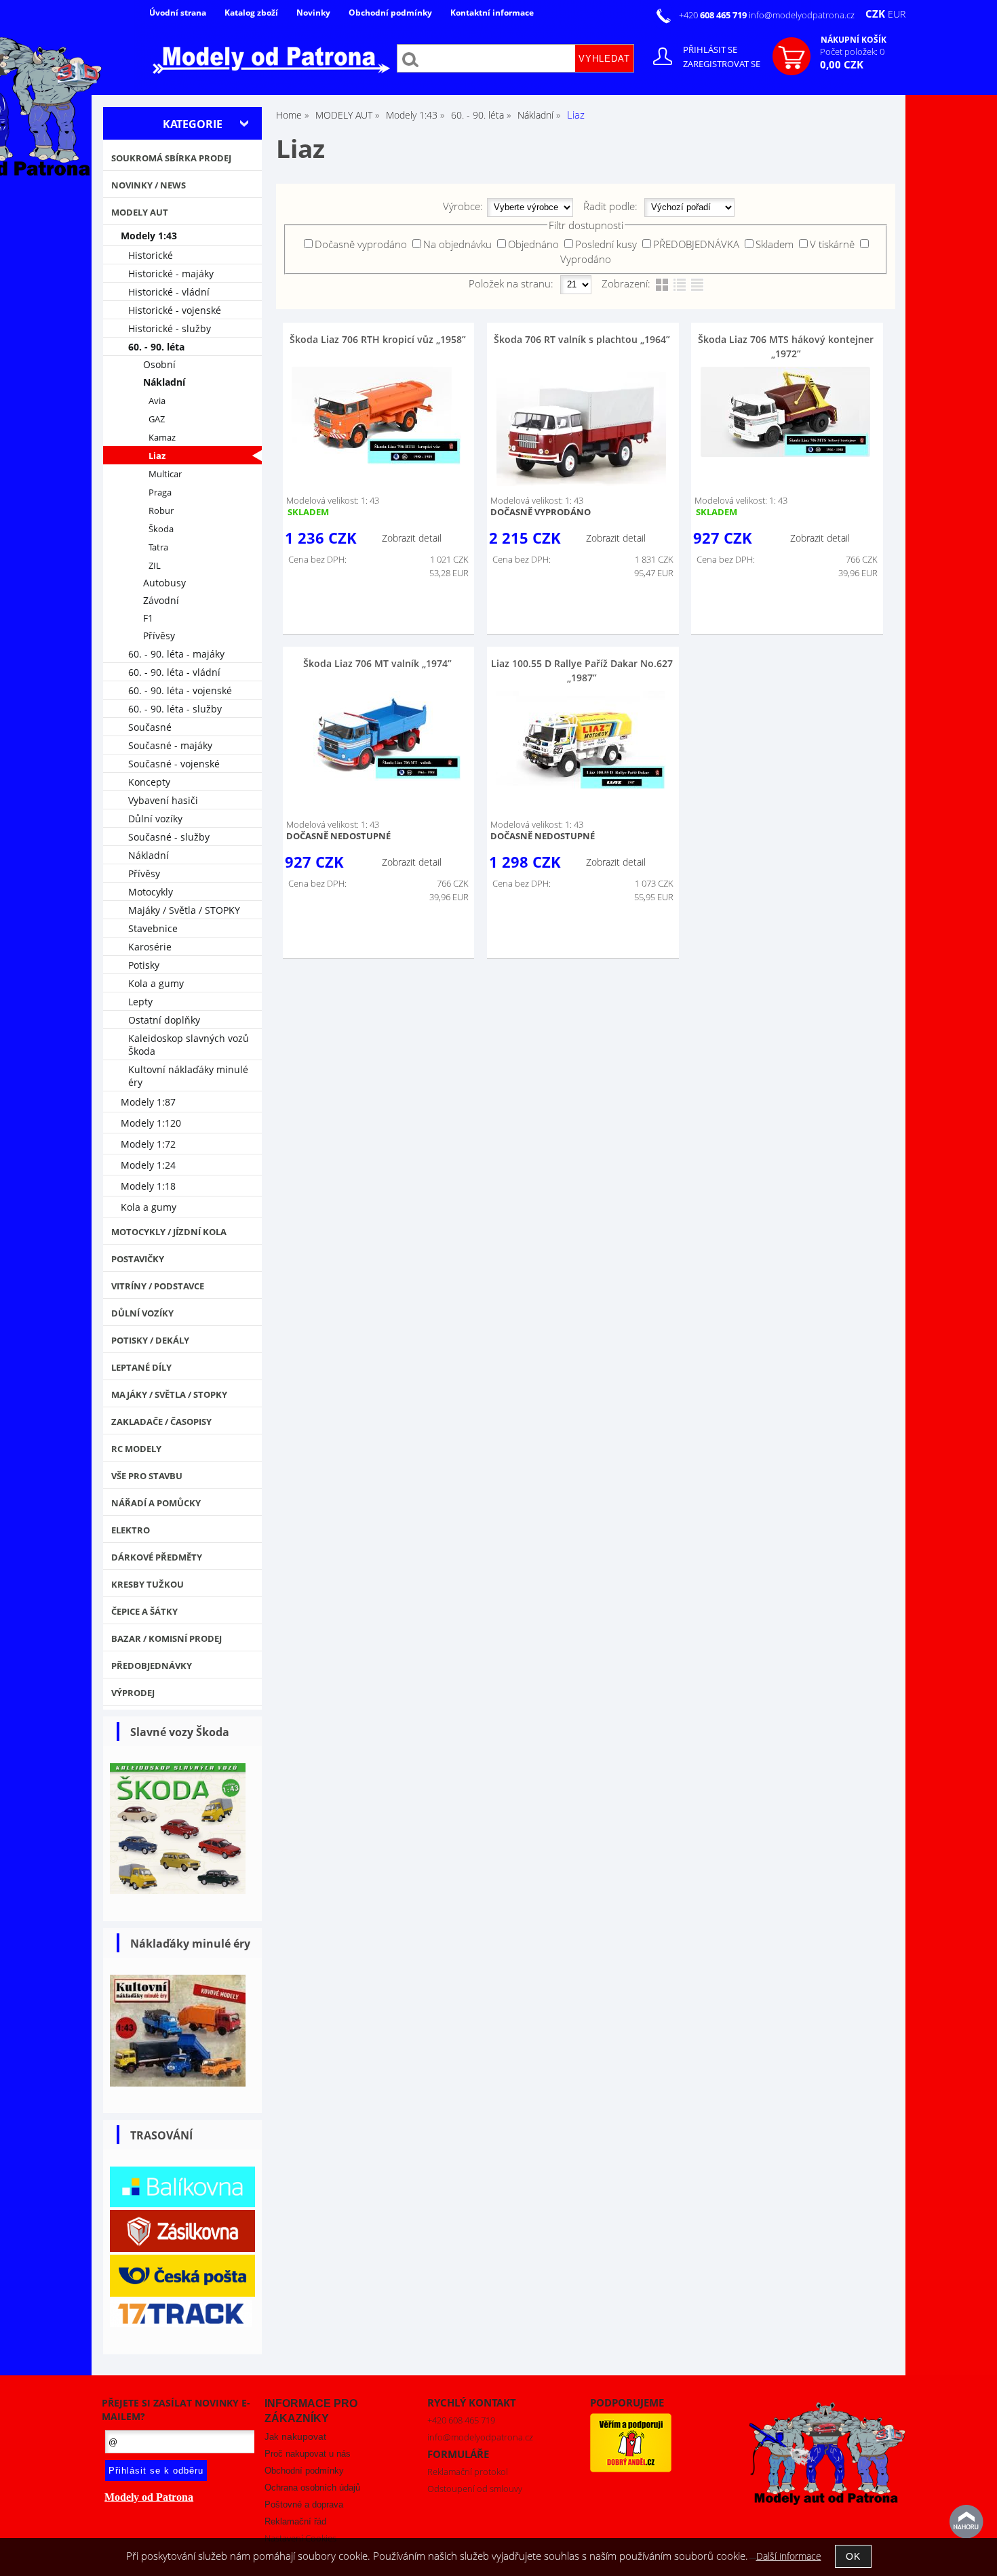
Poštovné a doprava (304, 2504)
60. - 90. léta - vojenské (180, 690)
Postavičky (138, 1259)
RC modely (136, 1449)
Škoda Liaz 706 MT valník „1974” (377, 663)
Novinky (313, 13)
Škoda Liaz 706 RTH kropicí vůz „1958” (378, 339)
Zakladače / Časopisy (161, 1422)
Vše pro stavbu (147, 1476)
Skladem (775, 244)
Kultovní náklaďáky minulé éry (188, 1076)
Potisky (144, 965)
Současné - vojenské (174, 764)
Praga (160, 492)
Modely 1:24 (148, 1165)
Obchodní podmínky (390, 13)
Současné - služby (169, 837)
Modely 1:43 (149, 236)
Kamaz (162, 438)
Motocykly (151, 892)
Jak (295, 2437)
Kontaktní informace (492, 13)
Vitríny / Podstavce (158, 1286)
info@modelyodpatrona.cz (802, 15)
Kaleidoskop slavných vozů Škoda (189, 1045)
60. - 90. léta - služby (175, 709)
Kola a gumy (156, 983)
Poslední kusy (606, 244)
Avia (157, 401)
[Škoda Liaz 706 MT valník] (376, 736)
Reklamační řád (295, 2521)
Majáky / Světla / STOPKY (184, 910)
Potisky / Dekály (150, 1340)
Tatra (158, 547)
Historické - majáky (171, 274)
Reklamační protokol (468, 2472)
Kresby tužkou (148, 1584)
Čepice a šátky (144, 1611)
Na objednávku (457, 244)
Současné (150, 727)
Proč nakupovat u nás (308, 2454)
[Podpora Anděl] (631, 2469)
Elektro (131, 1530)
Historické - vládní (169, 292)
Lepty (140, 1002)
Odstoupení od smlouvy (475, 2489)
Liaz (157, 456)
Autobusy (164, 583)
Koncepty (149, 782)
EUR (897, 14)
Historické (151, 255)
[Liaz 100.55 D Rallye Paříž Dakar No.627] (581, 741)
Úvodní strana (178, 13)
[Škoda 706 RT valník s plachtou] (581, 426)
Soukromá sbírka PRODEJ (171, 158)
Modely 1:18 (148, 1186)
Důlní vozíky (155, 819)
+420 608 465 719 (461, 2420)
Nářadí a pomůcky (156, 1503)
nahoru (966, 2522)
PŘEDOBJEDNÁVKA (696, 244)
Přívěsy (159, 636)
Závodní (161, 600)
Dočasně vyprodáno (361, 244)
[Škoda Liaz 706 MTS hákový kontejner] (785, 412)
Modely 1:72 (148, 1144)
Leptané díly (141, 1367)
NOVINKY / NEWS (149, 185)
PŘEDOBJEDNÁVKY (152, 1666)
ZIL (155, 566)
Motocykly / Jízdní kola (169, 1232)
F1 (148, 618)
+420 (714, 15)
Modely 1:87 (148, 1102)
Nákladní (164, 382)
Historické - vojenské (175, 310)
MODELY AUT (140, 212)
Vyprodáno (586, 259)
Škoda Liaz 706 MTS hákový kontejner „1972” (786, 346)
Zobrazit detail (412, 538)
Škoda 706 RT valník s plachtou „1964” (582, 339)
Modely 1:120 (151, 1123)
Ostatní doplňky (164, 1020)
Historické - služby (170, 328)
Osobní (159, 364)
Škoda (161, 529)
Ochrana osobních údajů (312, 2488)
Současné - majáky (170, 745)
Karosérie (150, 947)
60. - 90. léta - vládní (174, 672)
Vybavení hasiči (163, 800)
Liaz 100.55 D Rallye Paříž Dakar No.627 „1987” (582, 670)
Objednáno (533, 244)
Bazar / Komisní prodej (167, 1638)
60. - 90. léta (156, 347)
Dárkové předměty (157, 1557)
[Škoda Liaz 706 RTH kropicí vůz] (376, 416)
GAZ (157, 419)
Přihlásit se (710, 49)
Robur (161, 511)
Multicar (165, 474)
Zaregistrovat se (722, 64)
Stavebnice (153, 928)
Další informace (789, 2556)
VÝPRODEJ (133, 1693)
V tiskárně (832, 244)
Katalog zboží (251, 13)
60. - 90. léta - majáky (176, 654)
